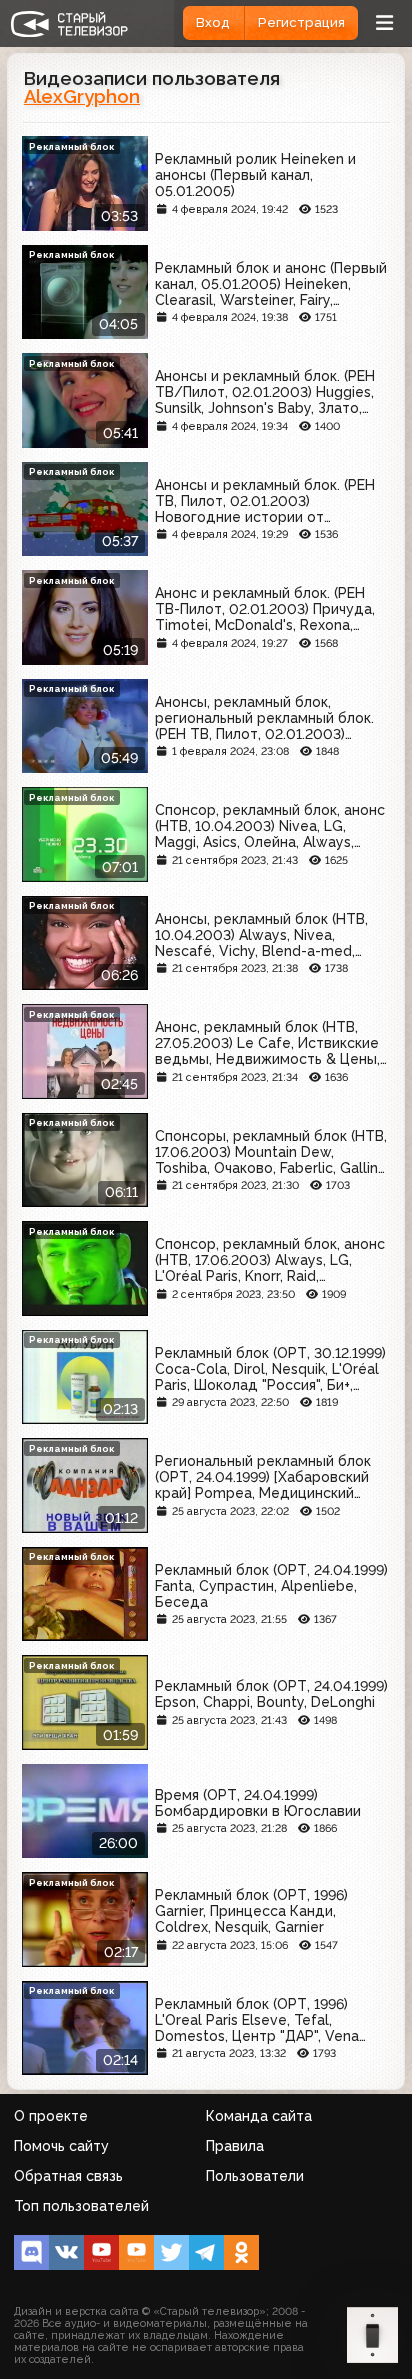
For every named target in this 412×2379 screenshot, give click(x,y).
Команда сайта (259, 2116)
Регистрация (301, 22)
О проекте (51, 2116)
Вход (213, 22)
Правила (235, 2146)
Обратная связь (68, 2176)
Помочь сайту (61, 2146)
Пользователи (255, 2176)
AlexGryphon (82, 96)
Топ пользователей (81, 2206)
